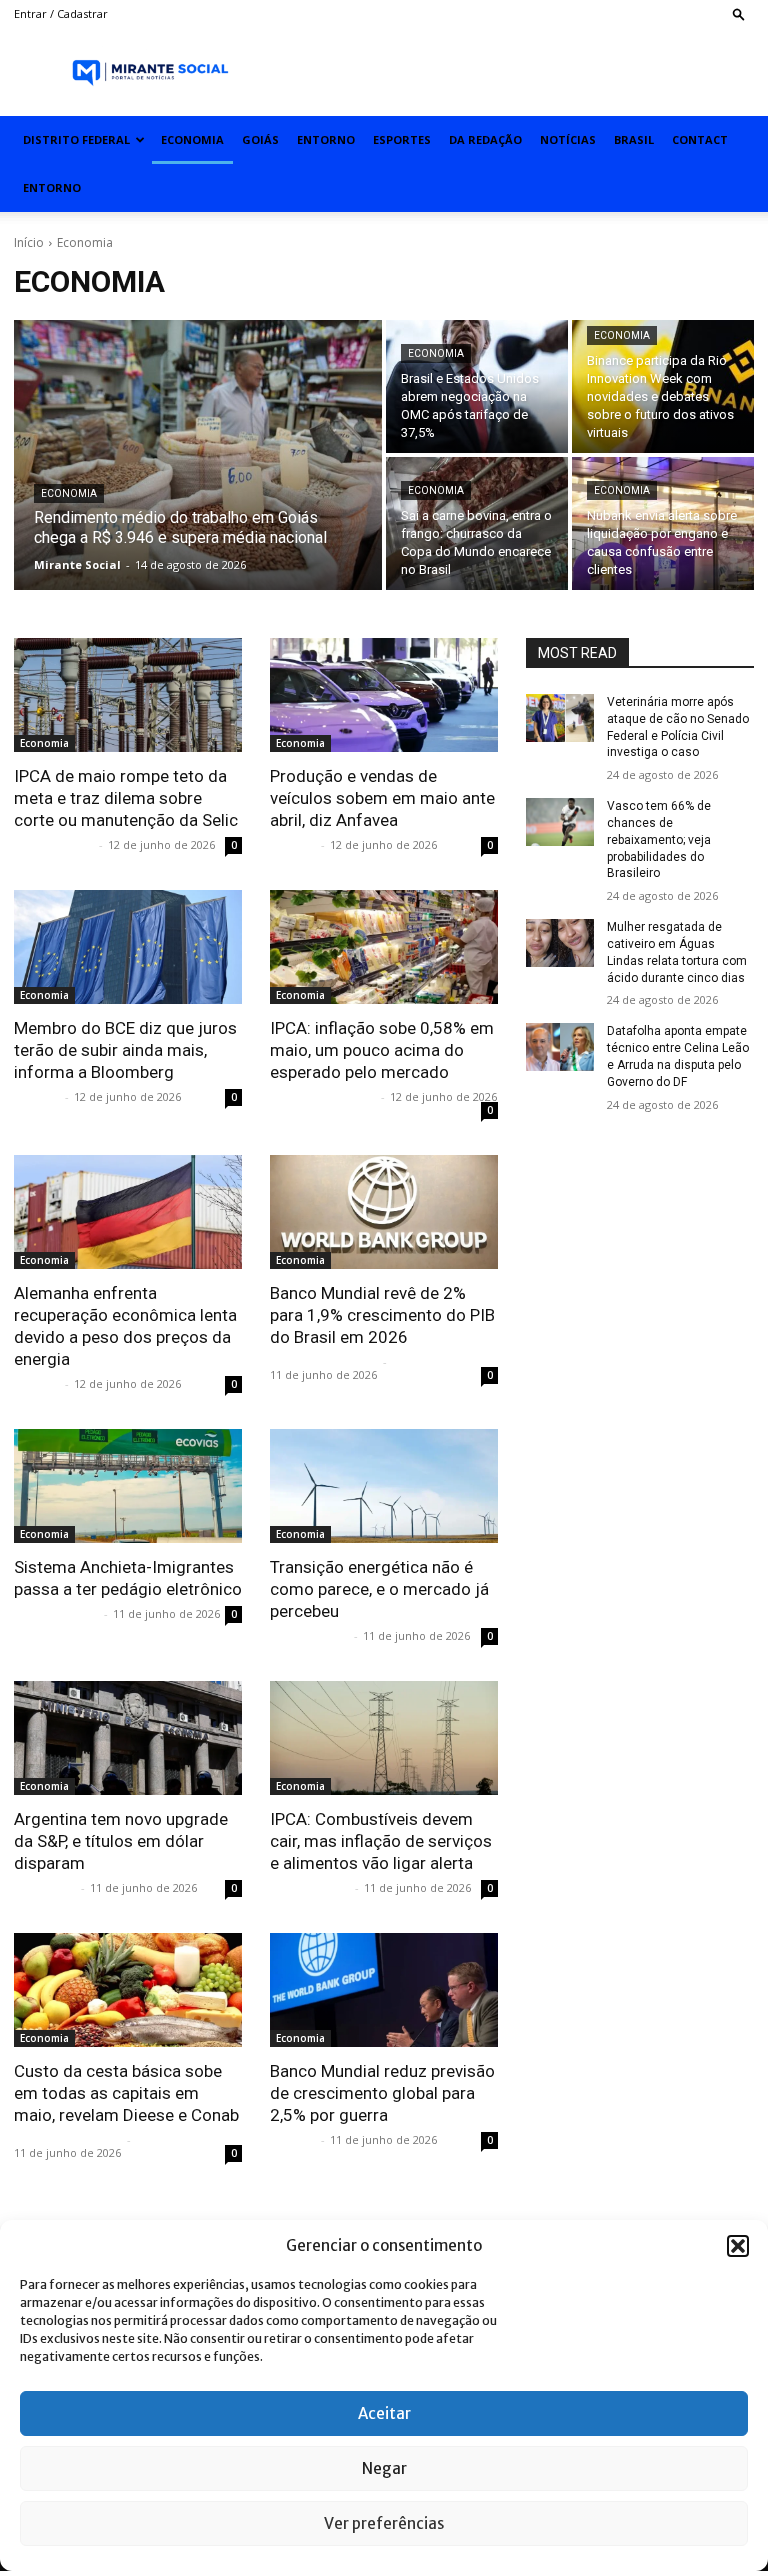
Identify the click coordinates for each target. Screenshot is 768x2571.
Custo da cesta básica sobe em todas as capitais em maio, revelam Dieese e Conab (126, 2093)
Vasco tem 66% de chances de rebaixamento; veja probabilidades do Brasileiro (659, 839)
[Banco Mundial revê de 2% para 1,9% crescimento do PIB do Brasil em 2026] (384, 1212)
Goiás (260, 139)
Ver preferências (384, 2523)
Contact (700, 139)
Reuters (293, 844)
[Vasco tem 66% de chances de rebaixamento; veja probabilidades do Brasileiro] (560, 822)
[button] (738, 2246)
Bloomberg (45, 1887)
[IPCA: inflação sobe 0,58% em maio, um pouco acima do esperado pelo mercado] (384, 947)
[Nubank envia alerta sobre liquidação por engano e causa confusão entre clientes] (663, 523)
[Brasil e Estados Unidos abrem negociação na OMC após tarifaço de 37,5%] (477, 386)
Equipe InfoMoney (323, 1096)
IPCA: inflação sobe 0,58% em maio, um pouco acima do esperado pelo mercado (382, 1050)
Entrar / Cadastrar (61, 13)
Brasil (634, 139)
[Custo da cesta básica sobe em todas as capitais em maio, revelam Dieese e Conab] (128, 1990)
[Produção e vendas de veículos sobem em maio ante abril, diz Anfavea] (384, 695)
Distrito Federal (76, 139)
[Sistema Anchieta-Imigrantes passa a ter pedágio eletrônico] (128, 1486)
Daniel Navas (309, 1635)
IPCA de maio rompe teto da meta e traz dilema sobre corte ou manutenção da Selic (126, 798)
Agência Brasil (56, 1613)
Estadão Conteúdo (324, 1361)
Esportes (402, 139)
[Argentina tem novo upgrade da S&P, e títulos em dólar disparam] (128, 1738)
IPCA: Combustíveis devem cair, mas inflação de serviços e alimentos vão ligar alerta (381, 1841)
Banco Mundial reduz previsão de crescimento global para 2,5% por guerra (382, 2093)
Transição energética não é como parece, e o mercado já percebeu (379, 1589)
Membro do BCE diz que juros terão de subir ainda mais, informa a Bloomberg (125, 1050)
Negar (384, 2468)
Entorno (326, 139)
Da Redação (485, 139)
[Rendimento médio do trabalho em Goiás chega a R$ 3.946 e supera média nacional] (198, 455)
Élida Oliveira (54, 844)
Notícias (568, 139)
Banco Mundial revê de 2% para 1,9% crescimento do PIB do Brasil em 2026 (382, 1315)
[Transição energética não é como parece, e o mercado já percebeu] (384, 1486)
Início (29, 242)
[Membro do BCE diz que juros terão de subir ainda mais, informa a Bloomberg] (128, 947)
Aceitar (384, 2413)
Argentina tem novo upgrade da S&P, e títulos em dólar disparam (121, 1841)
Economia (192, 139)
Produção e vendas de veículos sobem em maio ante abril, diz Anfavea (382, 798)
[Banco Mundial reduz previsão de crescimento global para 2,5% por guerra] (384, 1990)
